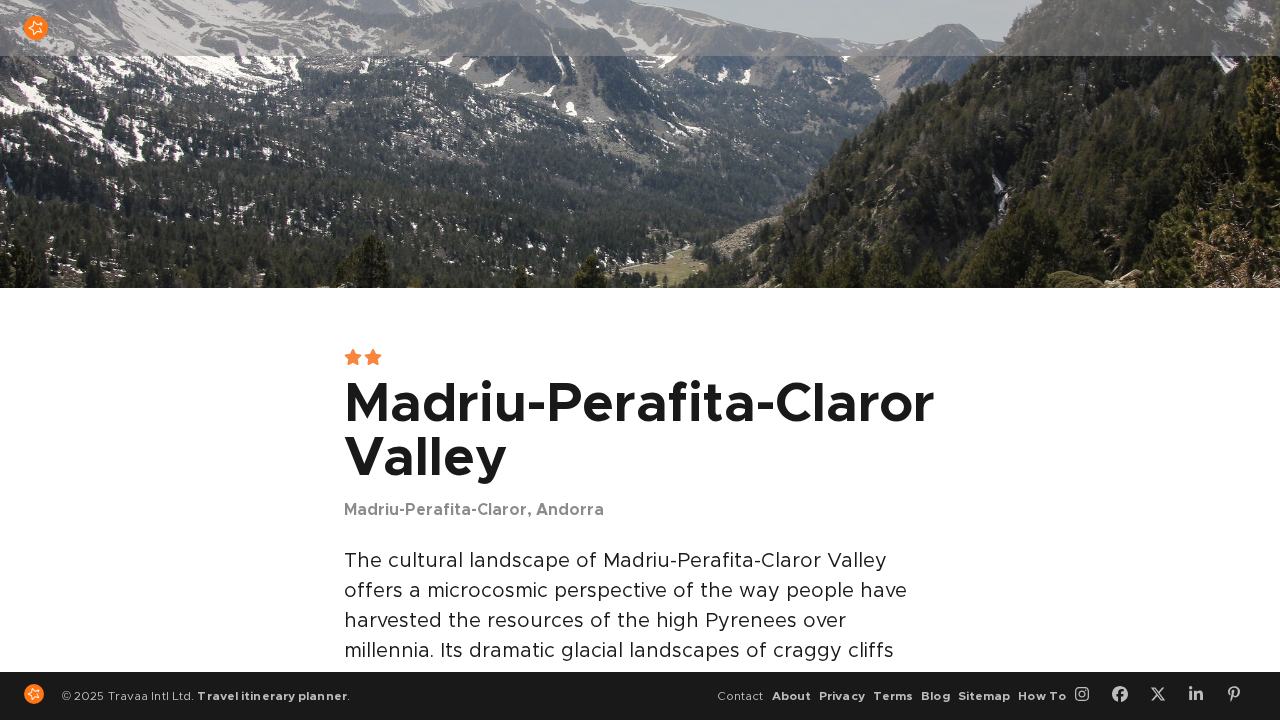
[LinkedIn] (1203, 696)
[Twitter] (1165, 696)
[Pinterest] (1241, 696)
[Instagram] (1089, 696)
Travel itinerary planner (271, 696)
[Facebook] (1127, 696)
